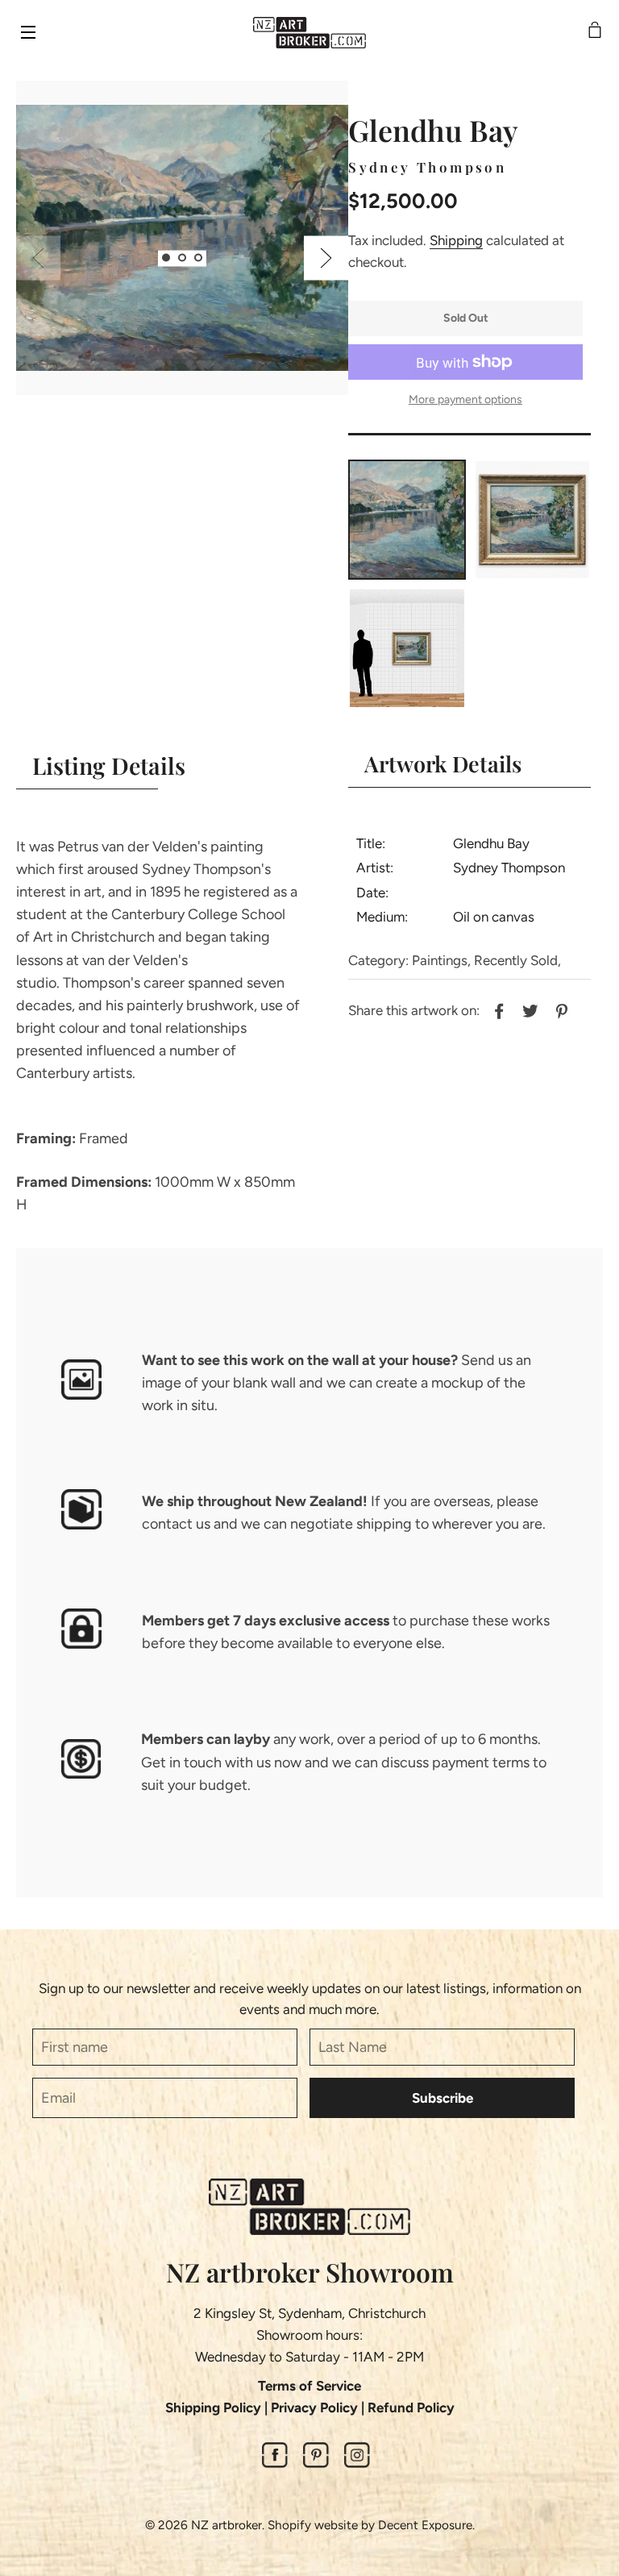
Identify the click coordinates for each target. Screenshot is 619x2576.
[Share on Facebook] (497, 1009)
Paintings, (441, 960)
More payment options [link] (465, 400)
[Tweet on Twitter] (528, 1009)
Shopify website (313, 2525)
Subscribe (442, 2098)
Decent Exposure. (426, 2525)
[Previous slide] (38, 258)
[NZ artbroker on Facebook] (275, 2463)
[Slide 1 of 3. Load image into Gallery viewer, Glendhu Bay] (166, 258)
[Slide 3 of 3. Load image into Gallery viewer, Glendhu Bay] (198, 258)
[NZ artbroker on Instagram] (357, 2463)
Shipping (456, 240)
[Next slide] (326, 258)
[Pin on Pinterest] (560, 1009)
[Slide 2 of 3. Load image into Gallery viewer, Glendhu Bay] (182, 258)
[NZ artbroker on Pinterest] (316, 2463)
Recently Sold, (517, 960)
